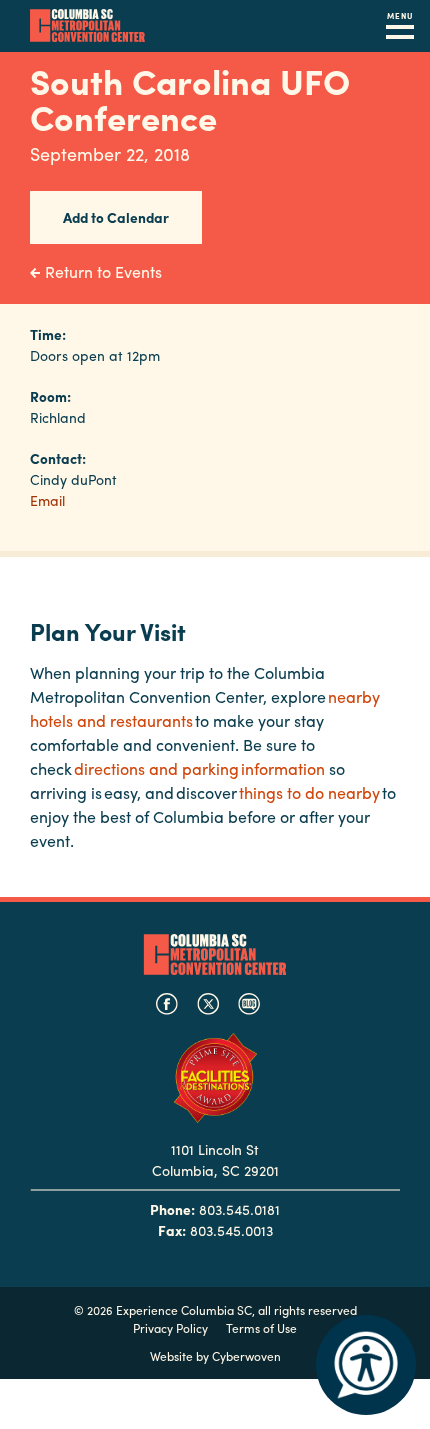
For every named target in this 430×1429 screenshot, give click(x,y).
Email (47, 500)
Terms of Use (261, 1328)
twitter (208, 1004)
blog (249, 1004)
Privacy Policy (170, 1328)
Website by (215, 1356)
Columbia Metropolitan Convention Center (87, 26)
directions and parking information (199, 768)
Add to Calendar (116, 217)
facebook (167, 1004)
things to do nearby (309, 792)
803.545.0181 (239, 1209)
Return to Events (103, 271)
